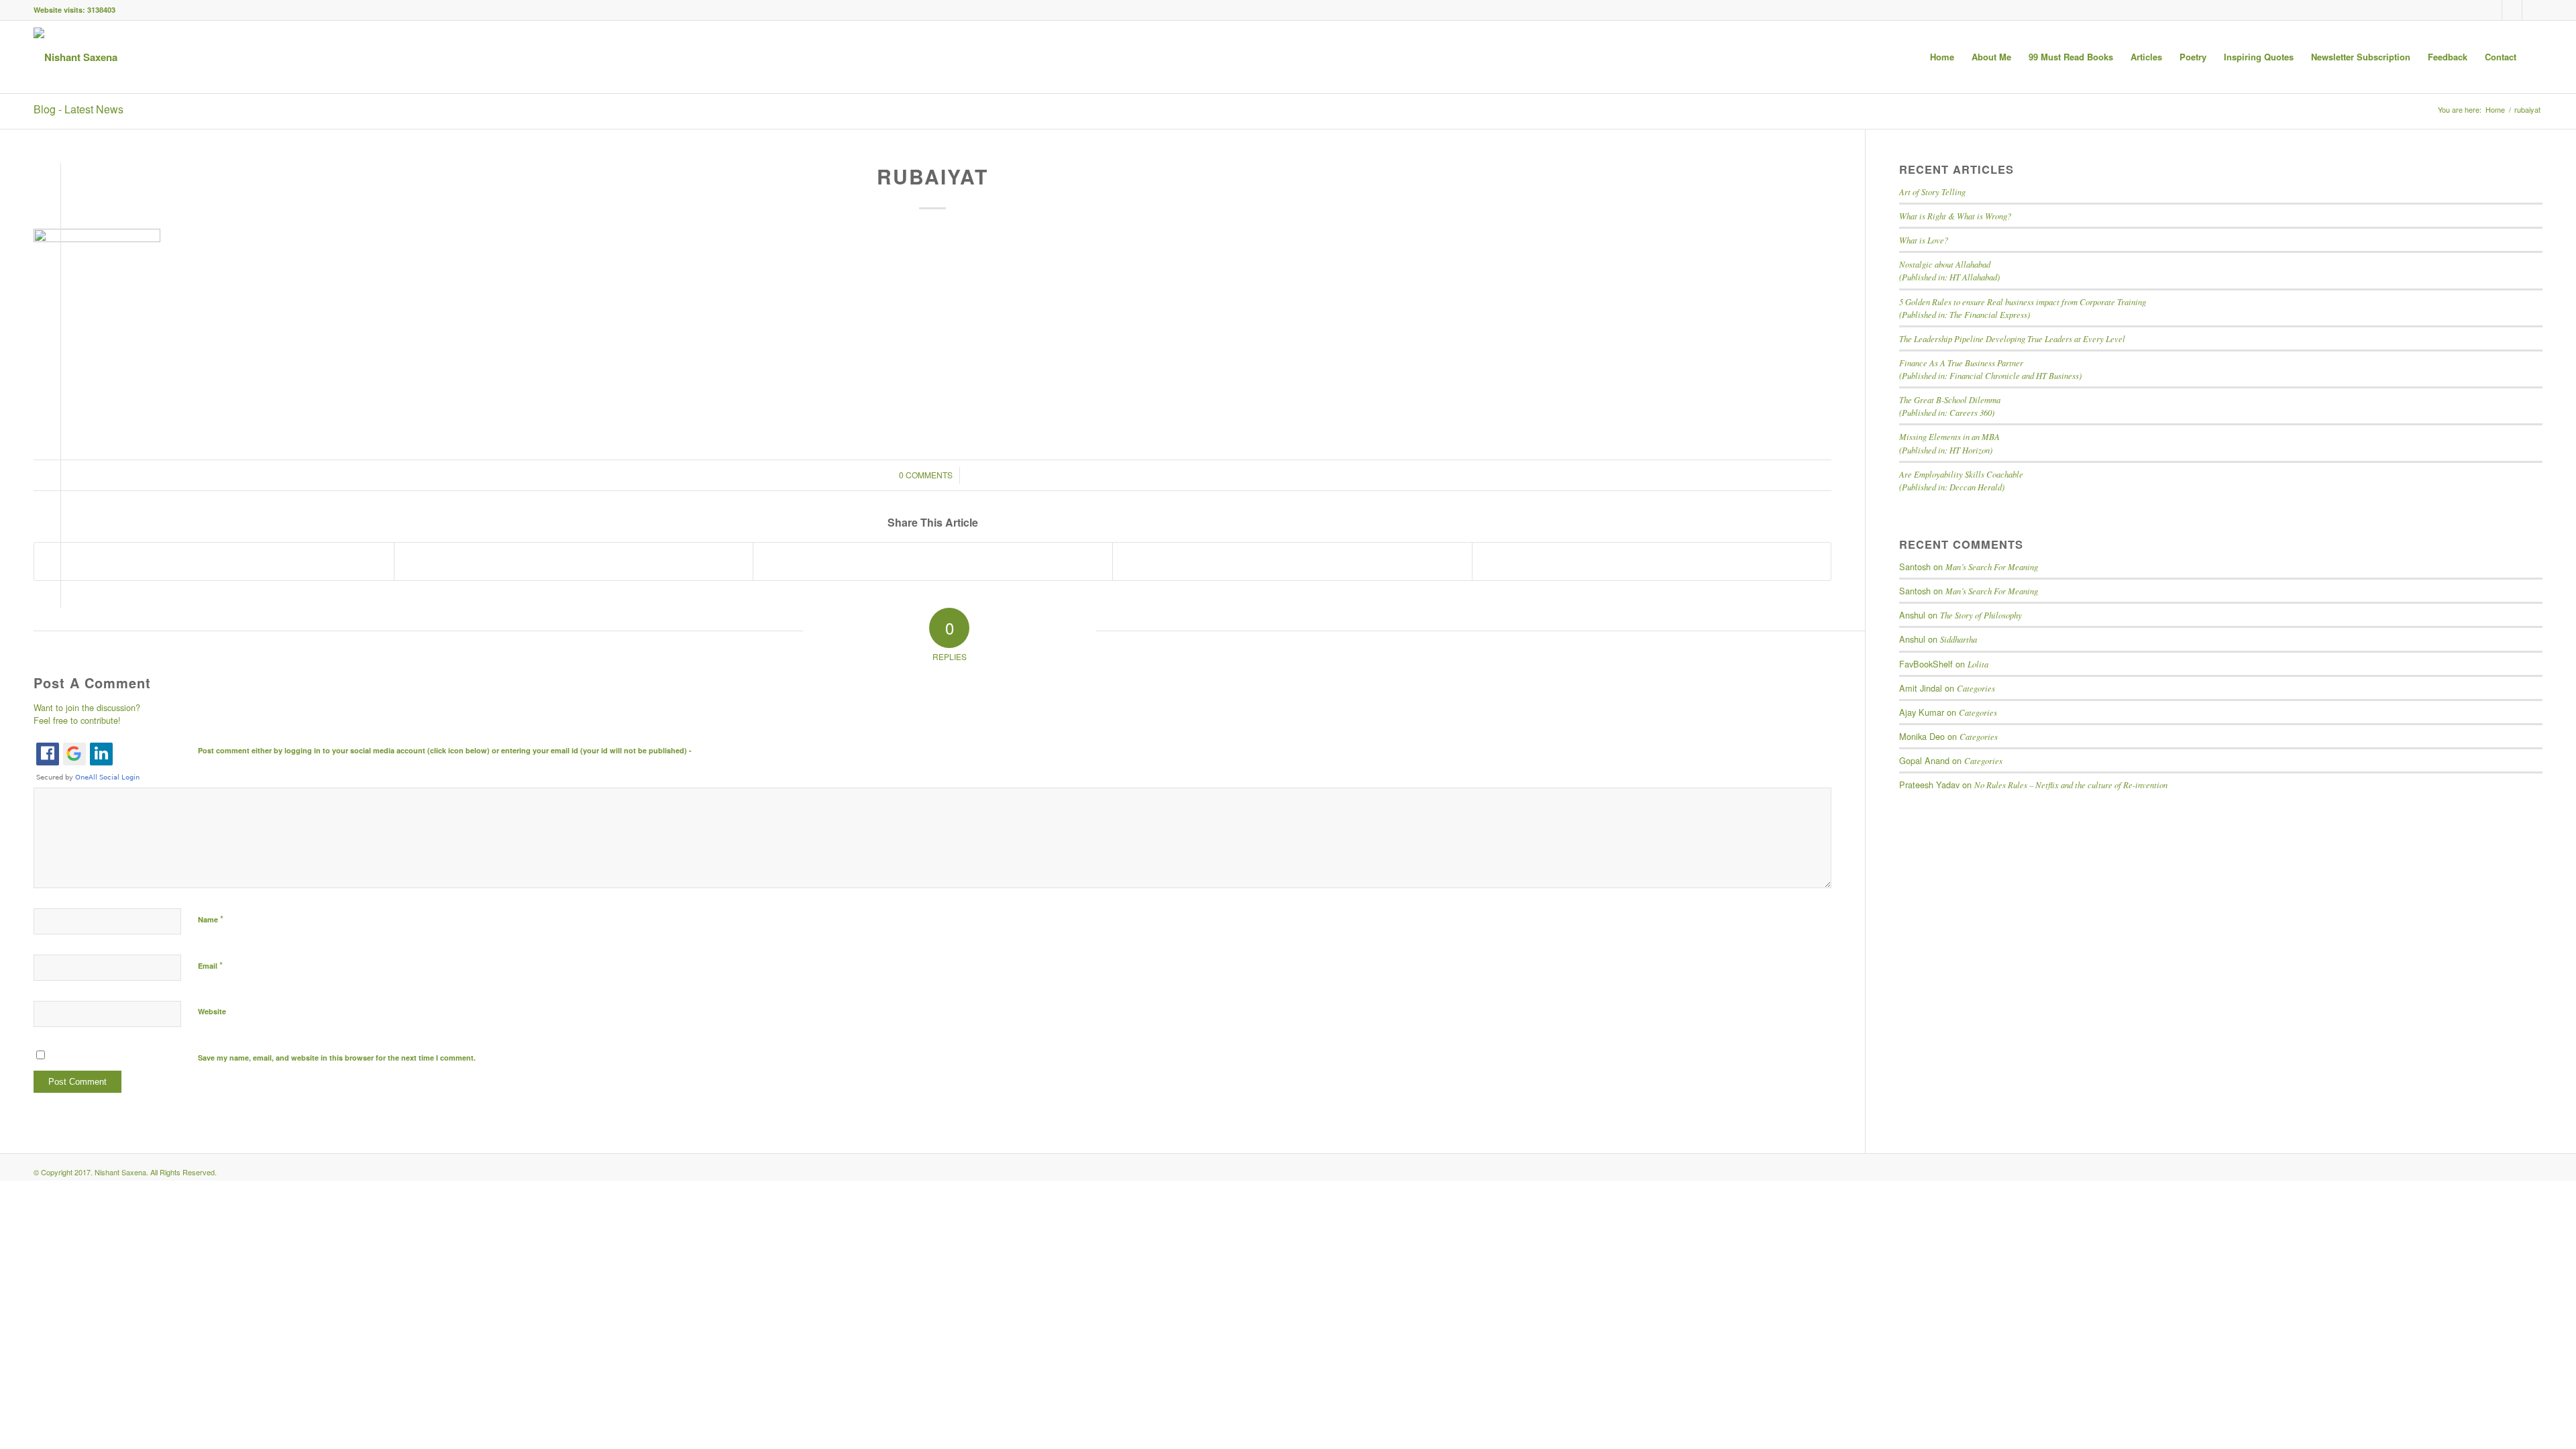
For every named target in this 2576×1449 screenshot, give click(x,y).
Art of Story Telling (1932, 192)
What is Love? (1924, 240)
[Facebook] (2492, 10)
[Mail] (2532, 10)
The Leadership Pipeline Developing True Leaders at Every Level (2012, 338)
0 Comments (926, 475)
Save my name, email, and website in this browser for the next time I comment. (337, 1058)
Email (210, 965)
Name (211, 919)
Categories (1976, 688)
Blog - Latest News (78, 109)
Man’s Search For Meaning (1992, 567)
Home (2495, 110)
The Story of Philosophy (1981, 615)
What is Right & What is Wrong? (1955, 216)
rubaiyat (932, 176)
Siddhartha (1958, 639)
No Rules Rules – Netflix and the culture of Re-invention (2071, 785)
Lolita (1978, 664)
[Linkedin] (2512, 10)
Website (212, 1011)
